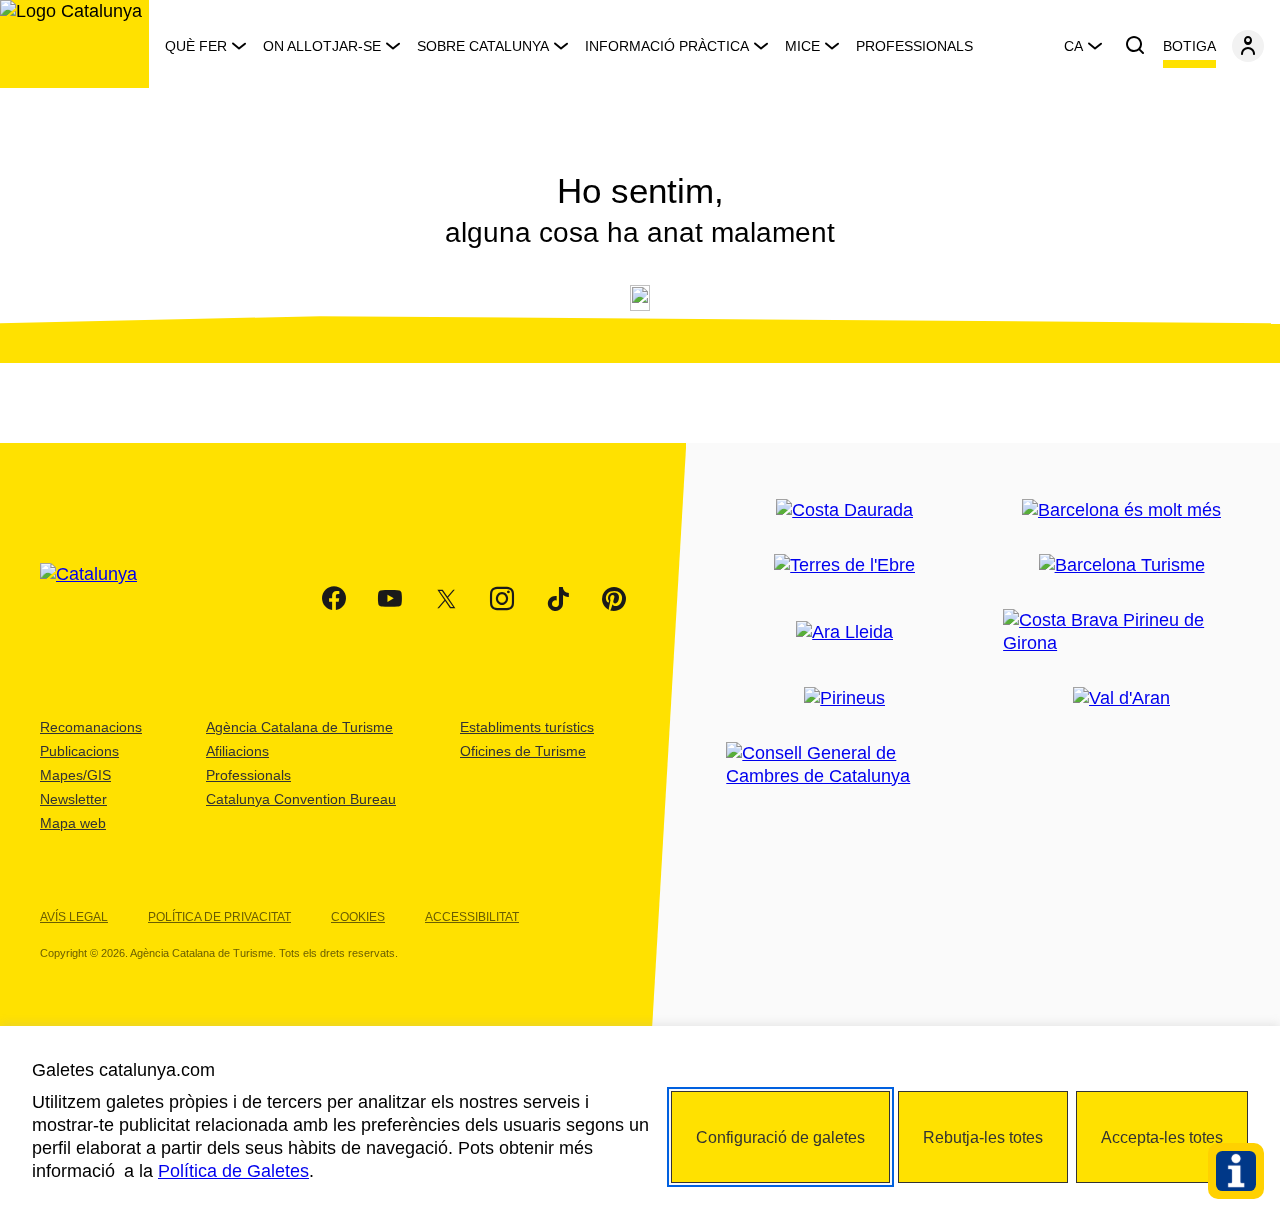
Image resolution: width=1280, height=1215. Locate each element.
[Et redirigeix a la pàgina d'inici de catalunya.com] (101, 599)
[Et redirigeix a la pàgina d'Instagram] (502, 599)
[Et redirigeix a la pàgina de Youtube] (390, 599)
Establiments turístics (527, 727)
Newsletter (73, 799)
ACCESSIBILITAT (472, 917)
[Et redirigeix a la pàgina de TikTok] (558, 599)
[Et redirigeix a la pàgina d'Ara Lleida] (844, 632)
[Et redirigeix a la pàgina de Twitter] (446, 599)
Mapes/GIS (75, 775)
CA (1073, 46)
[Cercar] (1135, 46)
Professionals (914, 46)
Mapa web (73, 823)
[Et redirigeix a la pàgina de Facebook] (334, 599)
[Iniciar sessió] (1248, 46)
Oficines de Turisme (523, 751)
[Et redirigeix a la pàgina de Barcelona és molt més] (1121, 510)
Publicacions (79, 751)
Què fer (196, 46)
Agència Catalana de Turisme (299, 727)
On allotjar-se (322, 46)
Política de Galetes (233, 1171)
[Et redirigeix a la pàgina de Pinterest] (614, 599)
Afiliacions (237, 751)
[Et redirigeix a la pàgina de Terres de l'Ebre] (844, 565)
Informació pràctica (667, 46)
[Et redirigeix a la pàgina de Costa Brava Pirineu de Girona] (1121, 632)
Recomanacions (91, 727)
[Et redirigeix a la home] (74, 44)
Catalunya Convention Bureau (301, 799)
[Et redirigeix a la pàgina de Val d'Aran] (1121, 698)
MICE (802, 46)
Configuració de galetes (780, 1137)
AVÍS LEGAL (74, 917)
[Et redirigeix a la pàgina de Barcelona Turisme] (1122, 565)
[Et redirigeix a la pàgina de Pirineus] (844, 698)
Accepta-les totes (1162, 1137)
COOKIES (358, 917)
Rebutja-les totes (983, 1137)
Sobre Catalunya (483, 46)
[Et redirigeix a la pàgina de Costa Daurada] (844, 510)
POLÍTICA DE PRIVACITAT (219, 917)
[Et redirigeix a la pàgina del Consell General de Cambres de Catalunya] (844, 765)
